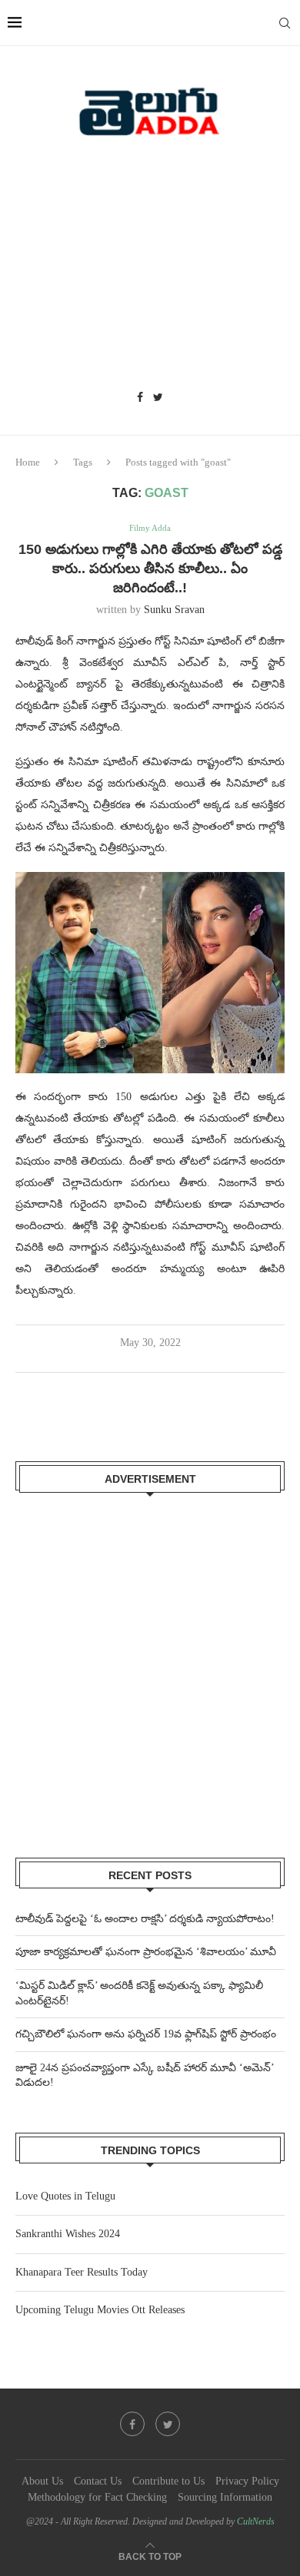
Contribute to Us (168, 2481)
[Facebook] (140, 398)
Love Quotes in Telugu (65, 2196)
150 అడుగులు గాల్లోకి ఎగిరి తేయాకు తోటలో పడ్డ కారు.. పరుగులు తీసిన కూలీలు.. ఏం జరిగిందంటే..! (150, 569)
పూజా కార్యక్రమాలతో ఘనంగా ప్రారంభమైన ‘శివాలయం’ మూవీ (146, 1952)
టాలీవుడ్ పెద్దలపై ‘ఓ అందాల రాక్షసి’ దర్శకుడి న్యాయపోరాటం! (145, 1919)
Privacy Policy (247, 2481)
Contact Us (98, 2481)
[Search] (285, 23)
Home (28, 462)
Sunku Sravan (174, 610)
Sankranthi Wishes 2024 (68, 2234)
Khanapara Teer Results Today (82, 2272)
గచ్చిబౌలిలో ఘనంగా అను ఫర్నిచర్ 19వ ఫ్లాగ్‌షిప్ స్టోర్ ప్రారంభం (146, 2034)
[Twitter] (158, 398)
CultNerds (256, 2521)
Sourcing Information (225, 2497)
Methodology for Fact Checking (97, 2497)
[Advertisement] (150, 269)
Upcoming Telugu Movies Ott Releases (100, 2310)
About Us (42, 2481)
